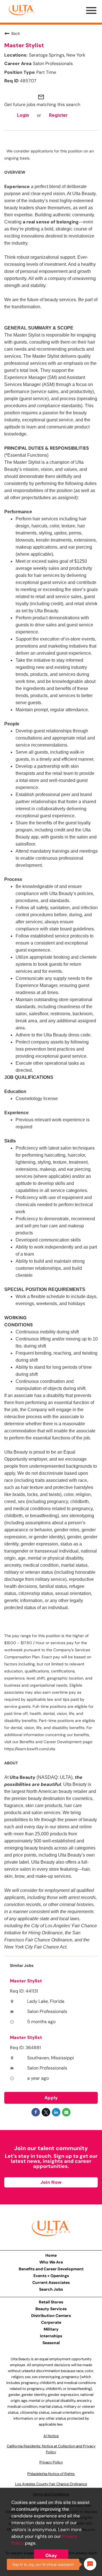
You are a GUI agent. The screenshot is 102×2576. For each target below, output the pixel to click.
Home (51, 2255)
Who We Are (51, 2262)
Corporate (51, 2322)
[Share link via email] (66, 2112)
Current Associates (51, 2282)
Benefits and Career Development (51, 2269)
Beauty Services (51, 2309)
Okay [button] (51, 2555)
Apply (51, 2098)
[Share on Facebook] (36, 2112)
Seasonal (51, 2343)
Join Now (51, 2182)
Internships (51, 2336)
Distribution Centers (51, 2316)
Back (16, 33)
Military (51, 2329)
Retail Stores (51, 2302)
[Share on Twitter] (46, 2112)
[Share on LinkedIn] (56, 2112)
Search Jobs (51, 2289)
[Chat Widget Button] (90, 2564)
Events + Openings (51, 2276)
